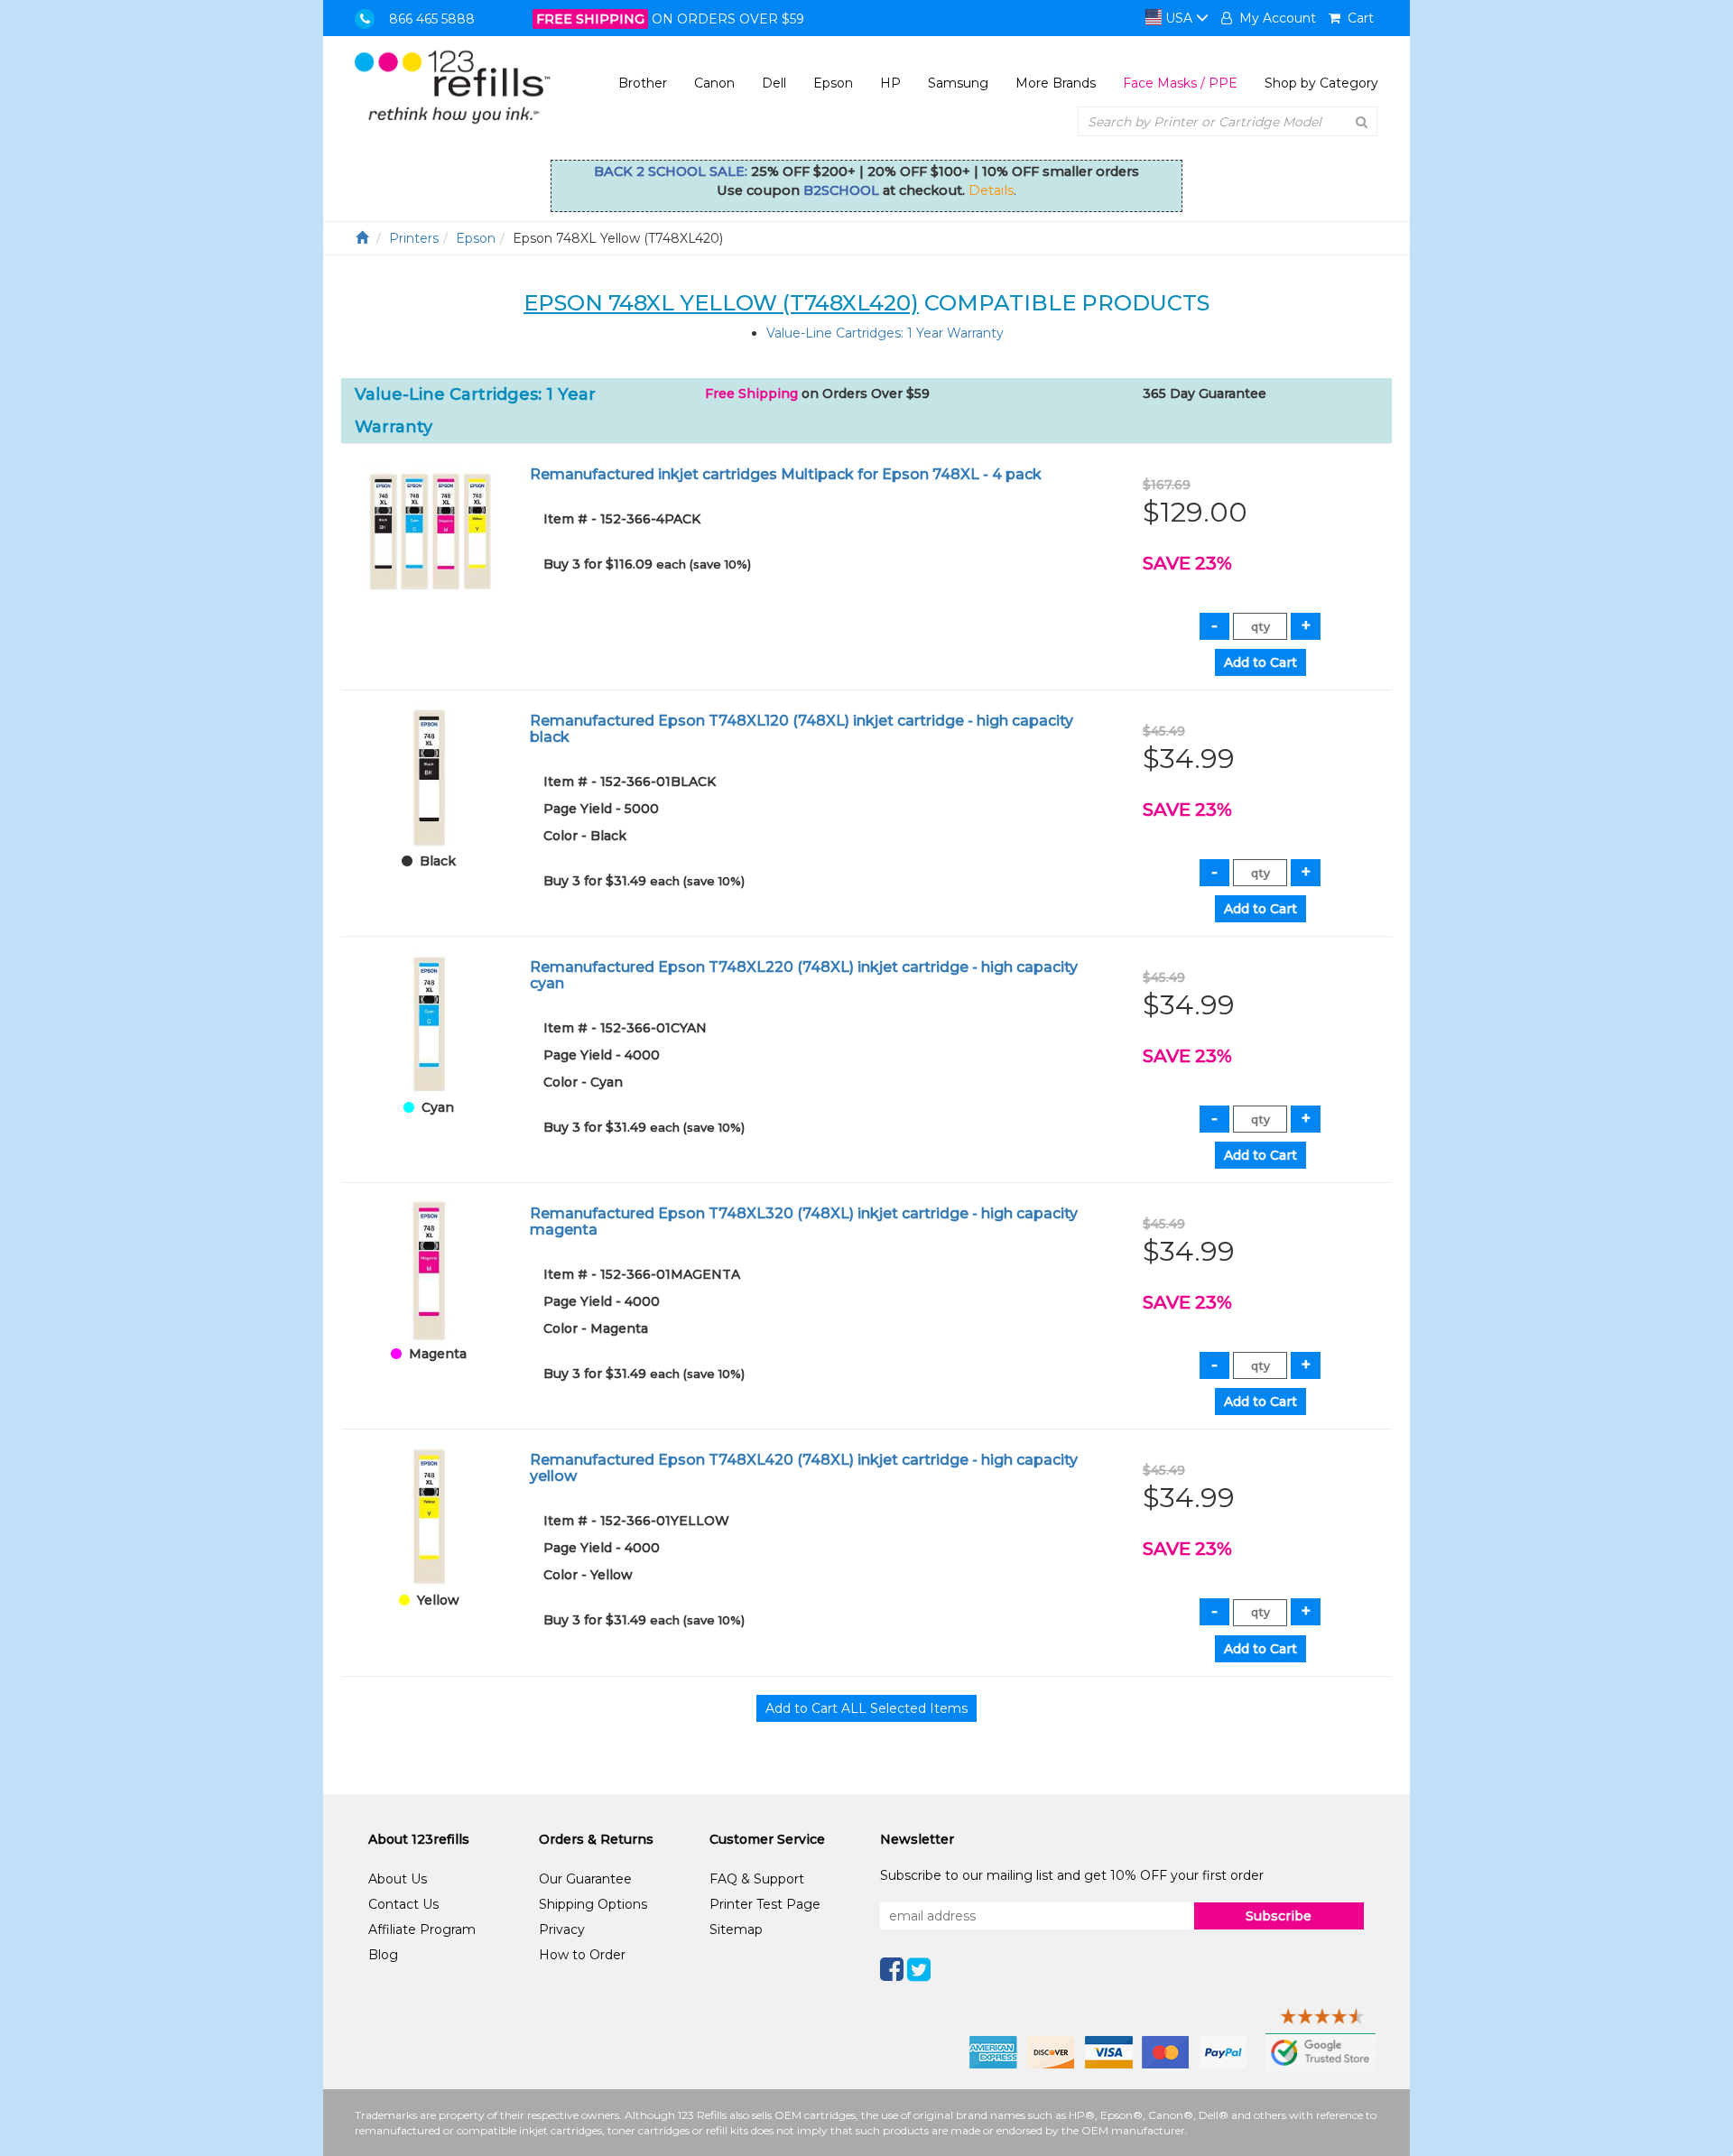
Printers (414, 238)
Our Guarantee (585, 1879)
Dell (774, 83)
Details (991, 190)
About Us (398, 1879)
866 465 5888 (432, 19)
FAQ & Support (757, 1879)
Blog (383, 1955)
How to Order (582, 1955)
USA (1179, 18)
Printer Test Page (765, 1904)
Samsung (958, 83)
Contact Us (403, 1904)
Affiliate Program (422, 1929)
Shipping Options (593, 1904)
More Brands (1056, 83)
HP (890, 83)
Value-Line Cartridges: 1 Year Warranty (885, 333)
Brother (643, 83)
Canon (714, 83)
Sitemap (736, 1929)
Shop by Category (1321, 83)
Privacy (562, 1929)
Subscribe (1279, 1916)
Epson (833, 83)
